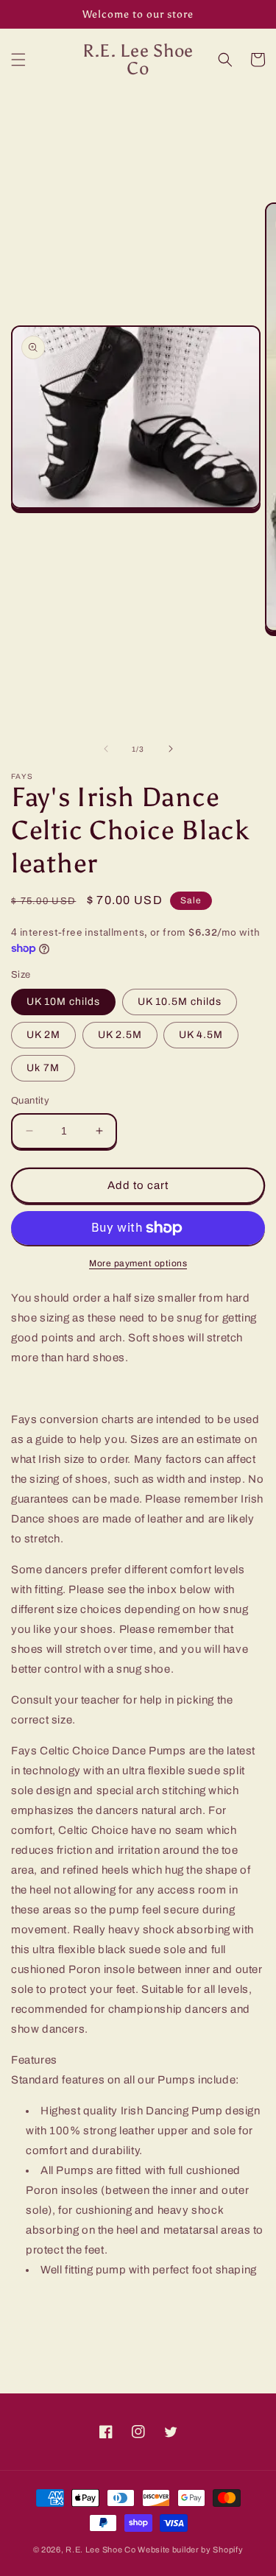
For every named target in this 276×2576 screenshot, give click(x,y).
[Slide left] (106, 749)
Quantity (30, 1101)
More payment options (138, 1263)
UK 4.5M (201, 1035)
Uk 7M (43, 1068)
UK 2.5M (120, 1035)
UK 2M (43, 1035)
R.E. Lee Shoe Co (100, 2549)
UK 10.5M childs (180, 1002)
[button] (18, 60)
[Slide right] (171, 749)
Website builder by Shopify (190, 2549)
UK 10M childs (63, 1002)
